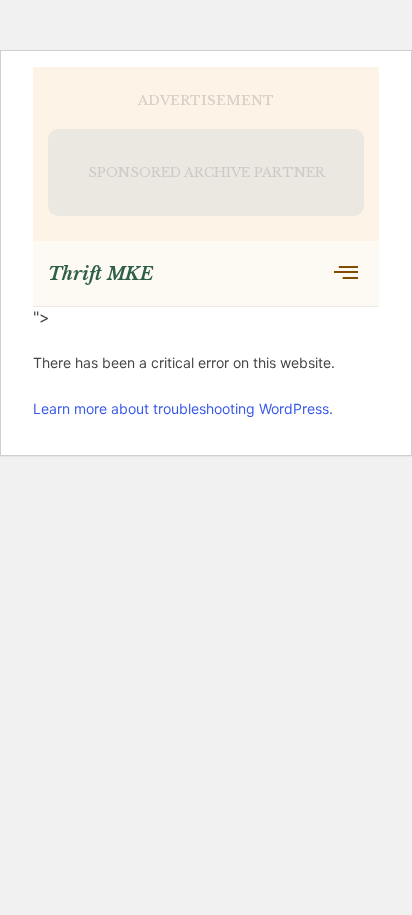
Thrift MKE (100, 274)
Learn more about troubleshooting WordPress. (183, 408)
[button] (346, 273)
